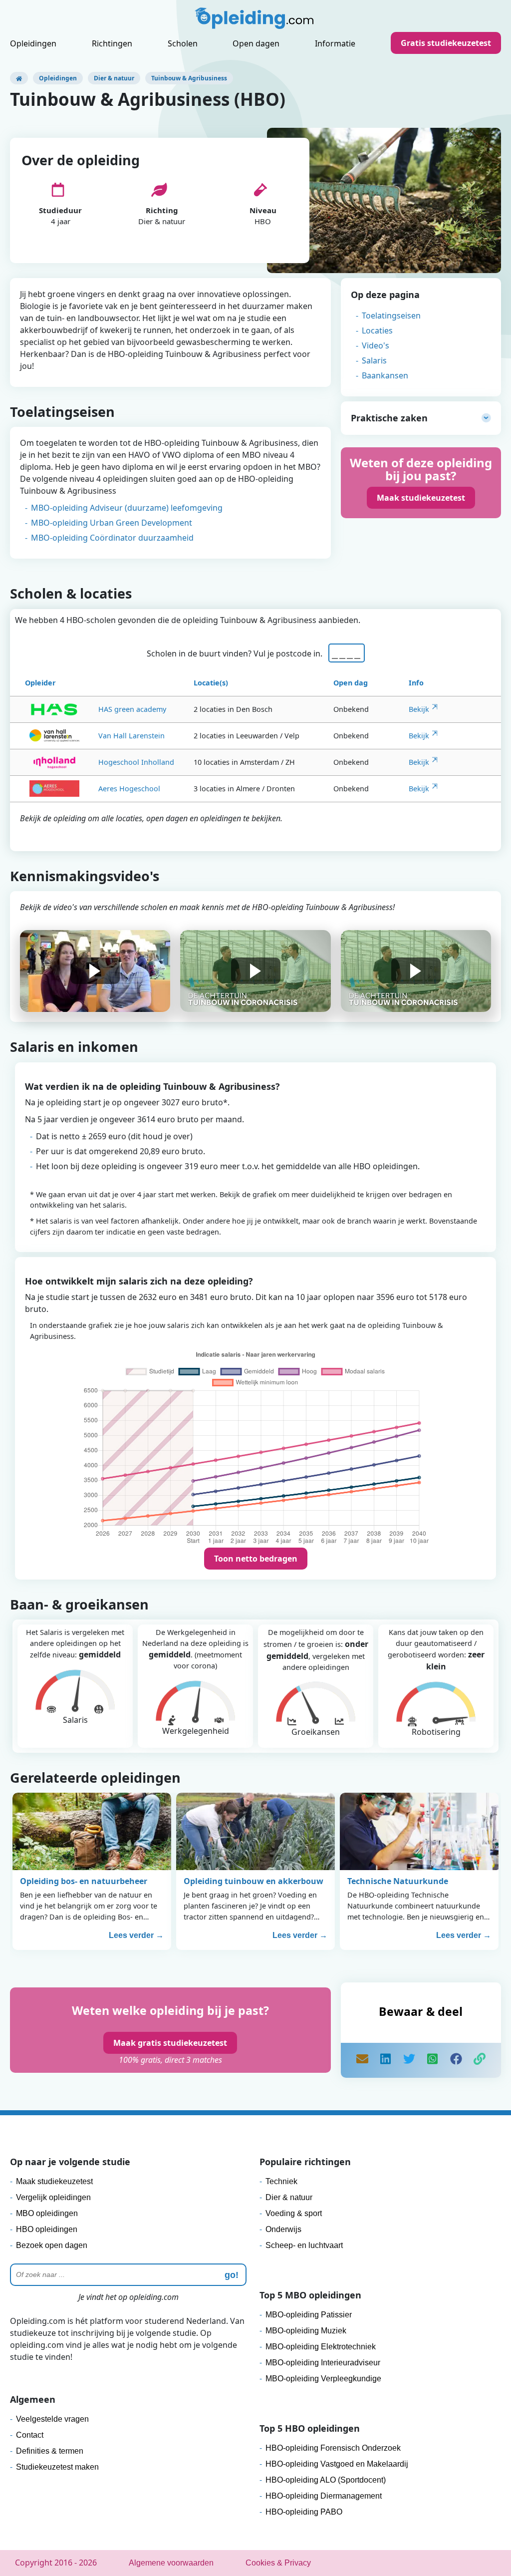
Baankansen (385, 375)
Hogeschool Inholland (136, 762)
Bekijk (419, 709)
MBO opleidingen (47, 2213)
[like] (456, 2060)
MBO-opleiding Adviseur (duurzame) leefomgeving (127, 508)
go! (232, 2275)
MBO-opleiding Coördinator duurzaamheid (112, 538)
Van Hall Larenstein (131, 736)
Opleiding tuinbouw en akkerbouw (254, 1881)
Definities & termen (50, 2451)
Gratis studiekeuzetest (446, 43)
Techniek (281, 2181)
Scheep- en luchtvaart (304, 2245)
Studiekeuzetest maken (57, 2467)
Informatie (335, 43)
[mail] (362, 2060)
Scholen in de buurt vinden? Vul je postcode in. (237, 653)
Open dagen (256, 43)
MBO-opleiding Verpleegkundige (323, 2379)
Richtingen (112, 43)
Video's (376, 345)
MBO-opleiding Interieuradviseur (323, 2363)
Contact (30, 2435)
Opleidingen (33, 43)
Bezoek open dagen (52, 2245)
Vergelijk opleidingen (53, 2197)
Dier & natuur (114, 78)
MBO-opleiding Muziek (306, 2331)
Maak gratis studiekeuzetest (170, 2043)
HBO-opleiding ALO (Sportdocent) (326, 2480)
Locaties (377, 330)
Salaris (374, 360)
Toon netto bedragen (256, 1559)
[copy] (480, 2060)
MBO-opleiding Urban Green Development (112, 523)
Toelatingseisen (391, 316)
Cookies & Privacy (278, 2563)
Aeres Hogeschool (129, 789)
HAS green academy (132, 709)
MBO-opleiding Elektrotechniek (321, 2347)
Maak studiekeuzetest (421, 498)
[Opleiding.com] (19, 78)
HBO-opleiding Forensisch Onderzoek (333, 2448)
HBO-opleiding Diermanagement (324, 2496)
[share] (386, 2060)
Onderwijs (283, 2229)
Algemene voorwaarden (171, 2563)
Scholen (183, 43)
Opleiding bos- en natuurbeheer (84, 1881)
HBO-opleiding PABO (304, 2512)
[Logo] (255, 21)
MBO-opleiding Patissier (309, 2315)
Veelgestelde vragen (52, 2419)
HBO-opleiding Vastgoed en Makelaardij (337, 2464)
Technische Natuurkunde (398, 1881)
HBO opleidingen (47, 2229)
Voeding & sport (294, 2213)
